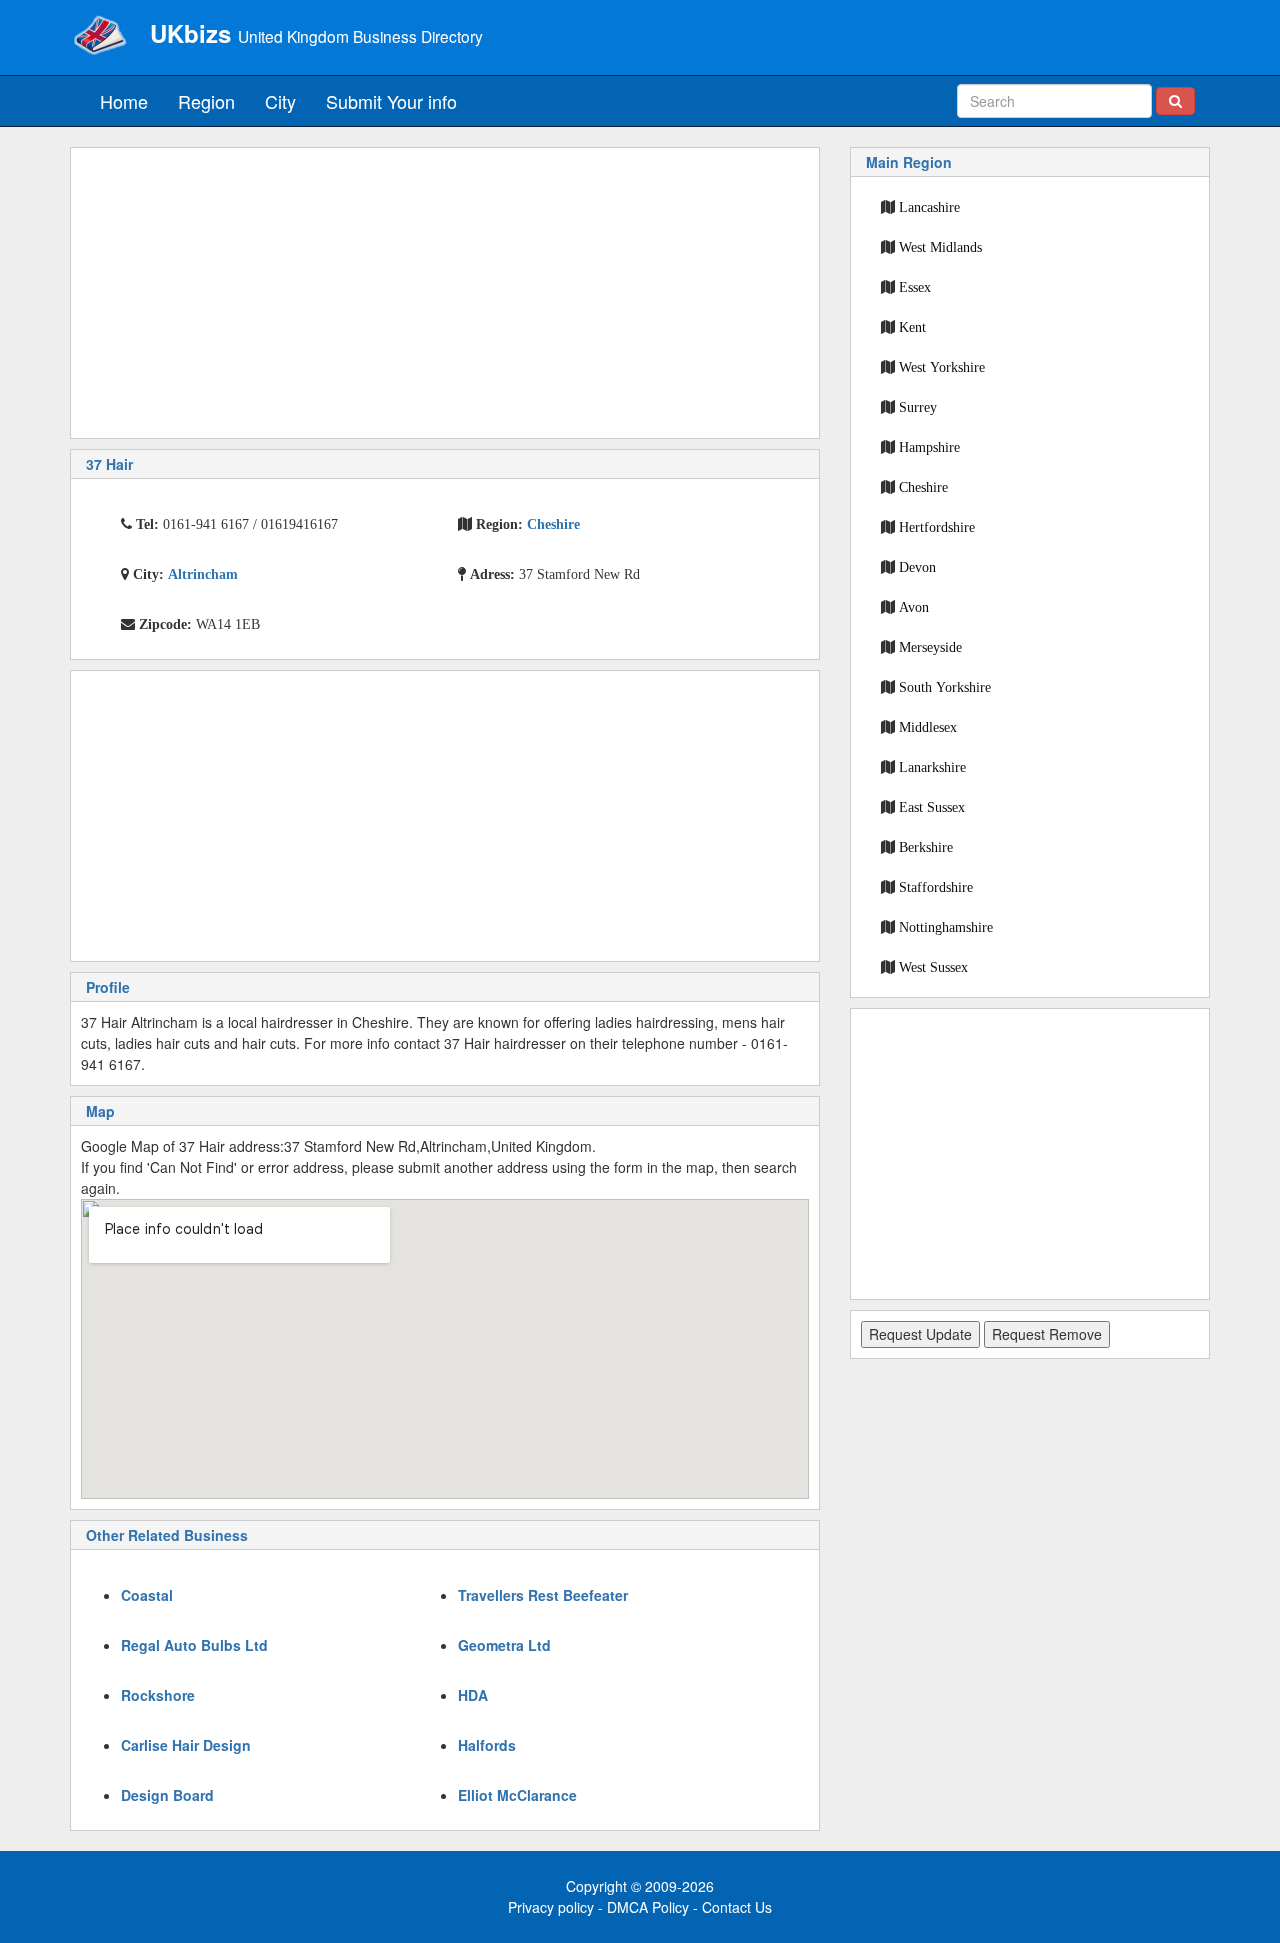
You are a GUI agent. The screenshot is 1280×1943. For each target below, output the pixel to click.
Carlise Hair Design (186, 1745)
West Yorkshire (942, 367)
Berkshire (926, 847)
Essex (915, 287)
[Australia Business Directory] (100, 35)
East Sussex (932, 807)
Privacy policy (551, 1907)
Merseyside (930, 647)
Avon (914, 607)
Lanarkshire (932, 767)
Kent (912, 327)
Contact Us (737, 1907)
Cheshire (923, 487)
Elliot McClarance (517, 1795)
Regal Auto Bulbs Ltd (194, 1645)
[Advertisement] (445, 293)
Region (206, 101)
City (280, 101)
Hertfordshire (937, 527)
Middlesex (928, 727)
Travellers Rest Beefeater (543, 1595)
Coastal (147, 1595)
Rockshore (158, 1695)
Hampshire (929, 447)
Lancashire (929, 207)
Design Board (167, 1795)
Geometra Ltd (504, 1645)
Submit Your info (391, 101)
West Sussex (933, 967)
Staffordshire (936, 887)
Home (124, 101)
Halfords (487, 1745)
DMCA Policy (648, 1907)
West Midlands (940, 247)
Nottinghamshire (946, 927)
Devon (917, 567)
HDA (473, 1695)
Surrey (918, 407)
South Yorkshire (945, 687)
